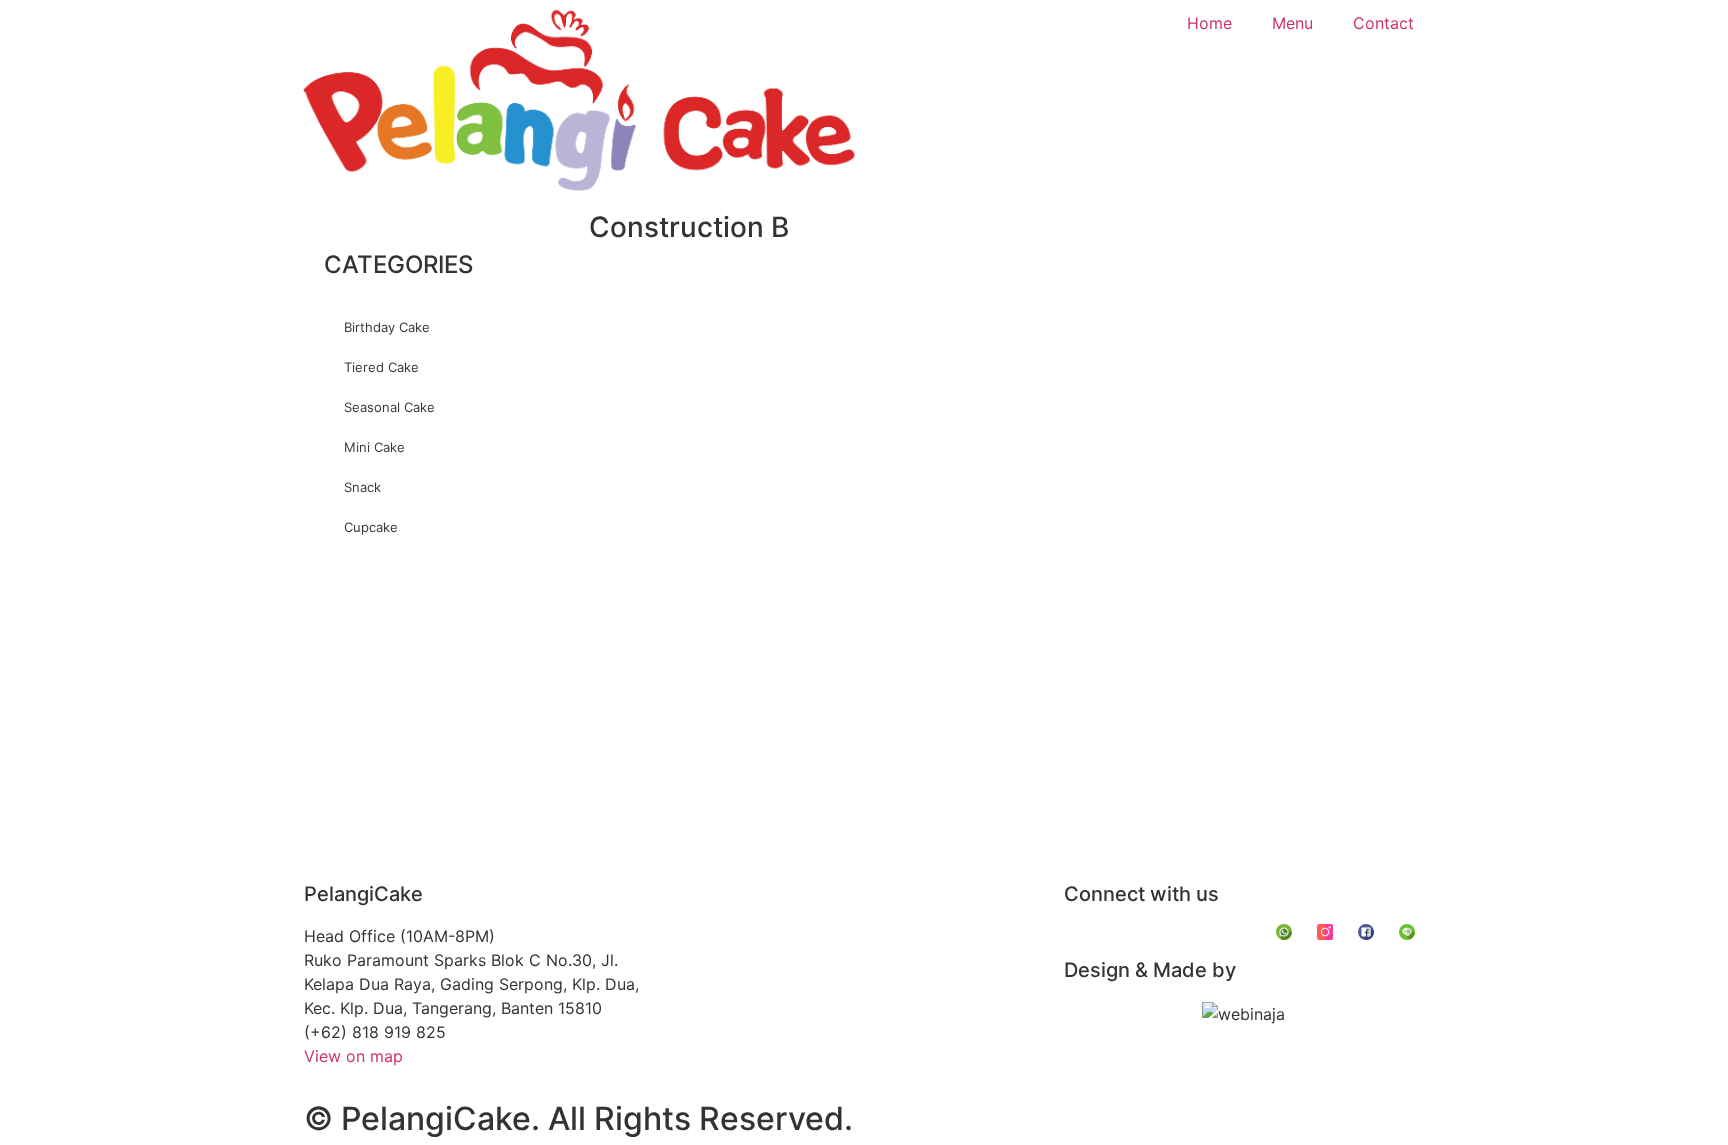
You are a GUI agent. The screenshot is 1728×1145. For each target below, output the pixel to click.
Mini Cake (374, 447)
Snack (362, 487)
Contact (1383, 23)
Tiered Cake (381, 367)
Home (1209, 23)
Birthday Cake (387, 327)
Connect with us (1141, 894)
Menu (1292, 23)
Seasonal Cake (389, 407)
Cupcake (371, 527)
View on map (353, 1056)
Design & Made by (1150, 970)
